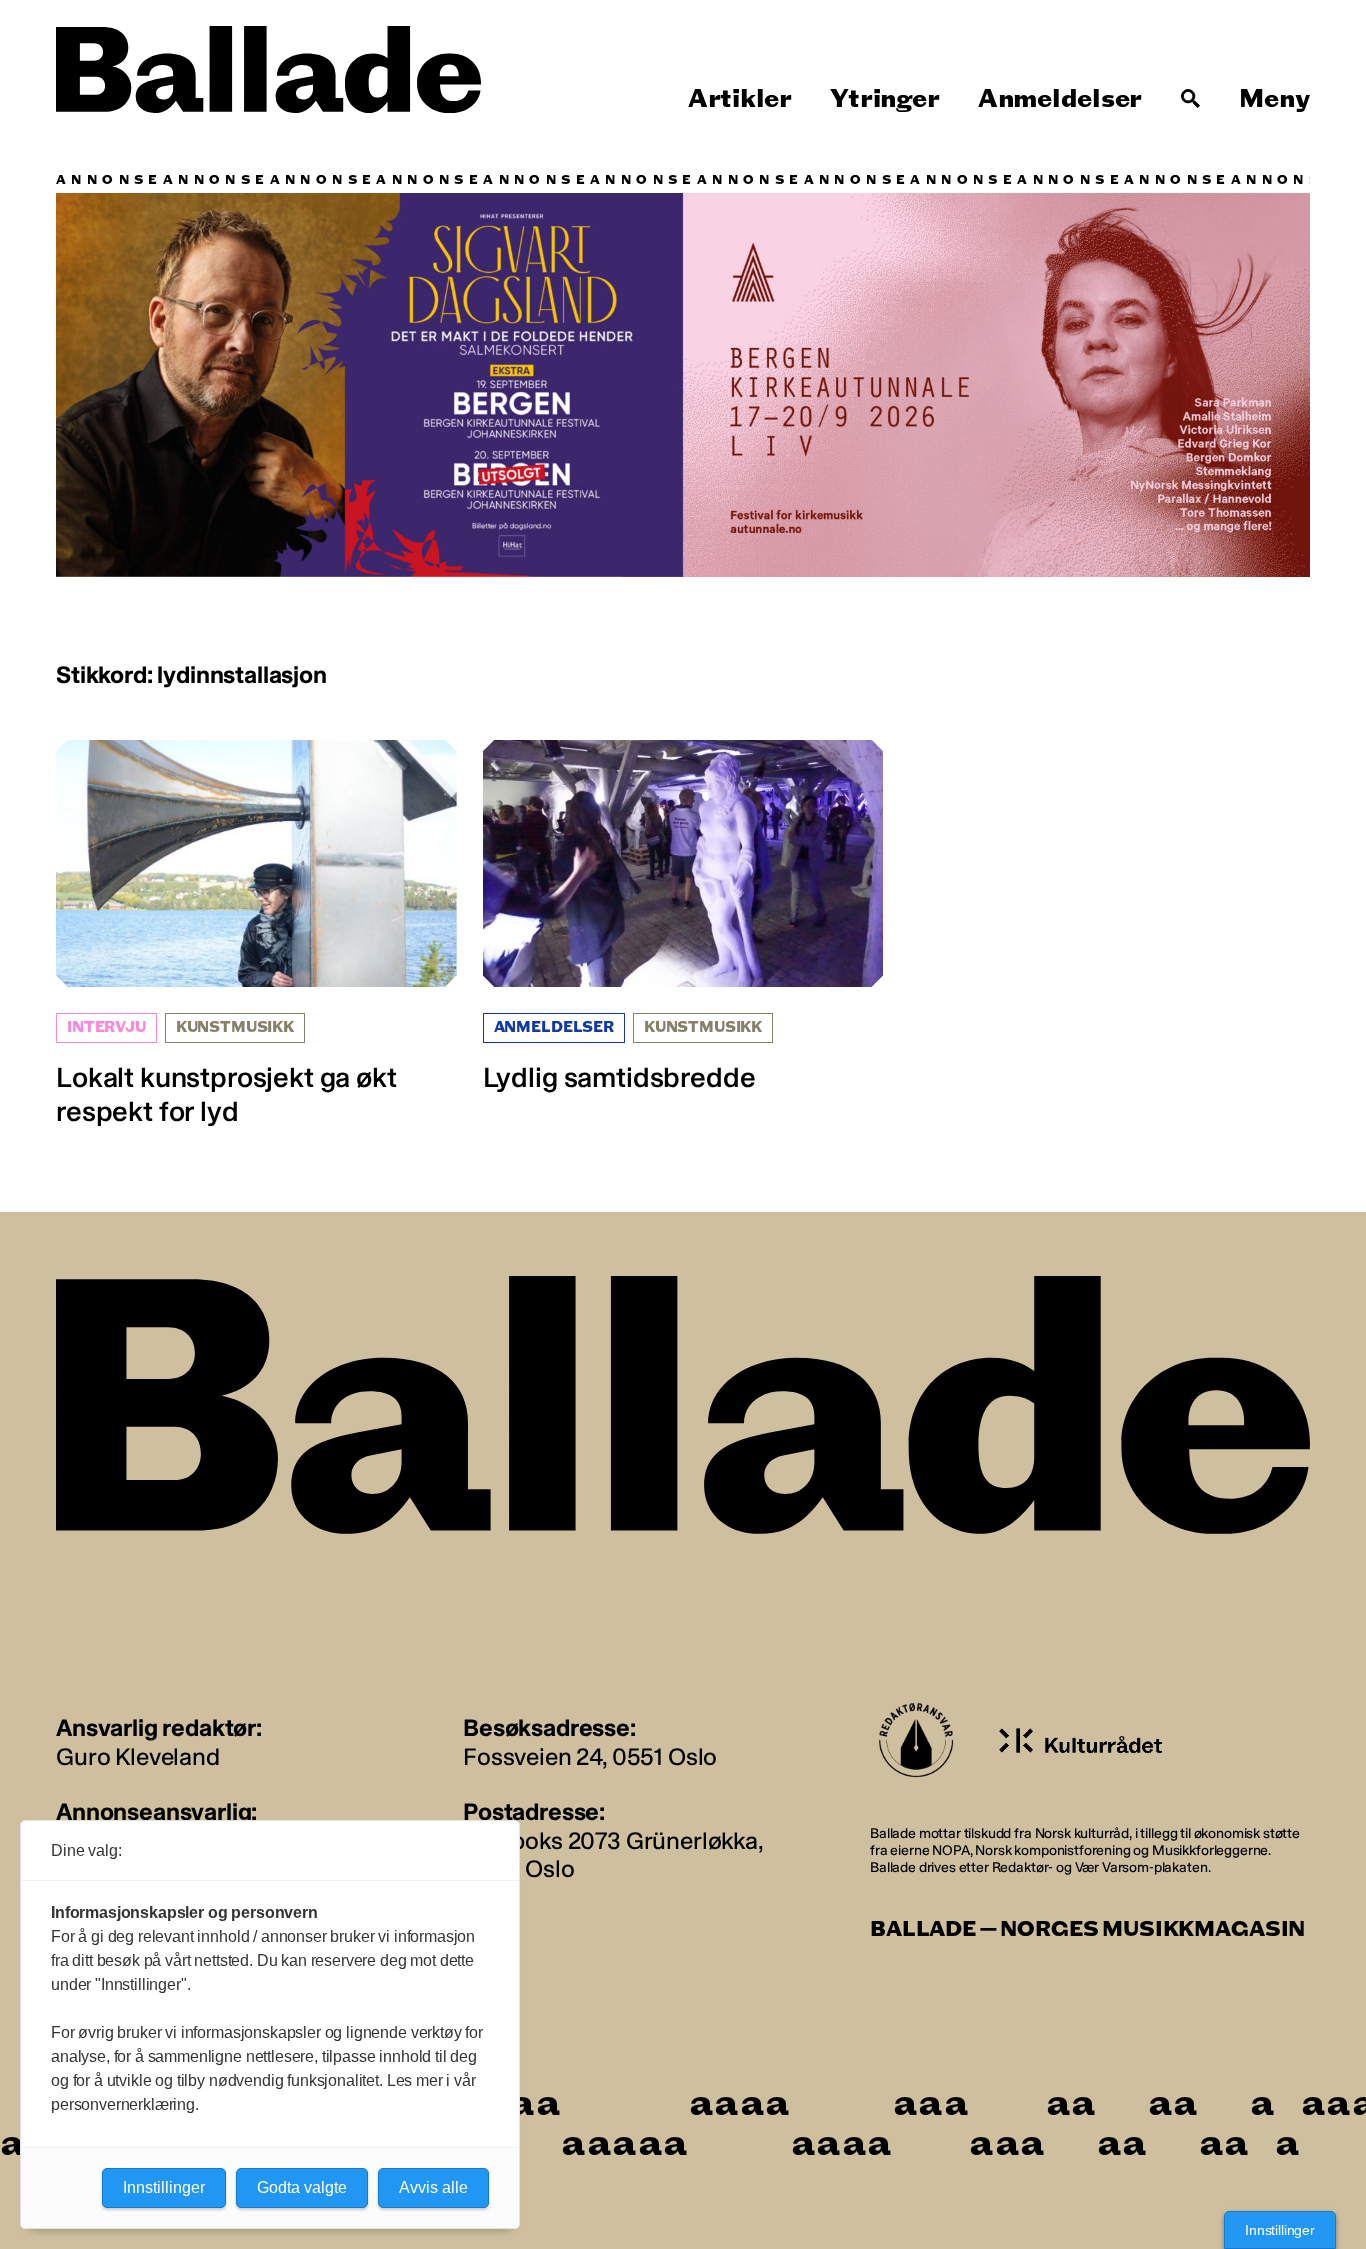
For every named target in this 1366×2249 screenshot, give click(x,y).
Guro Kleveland (138, 1756)
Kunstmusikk (235, 1027)
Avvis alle (433, 2187)
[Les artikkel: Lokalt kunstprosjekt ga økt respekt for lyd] (256, 934)
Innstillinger (1280, 2230)
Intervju (106, 1027)
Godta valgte (302, 2187)
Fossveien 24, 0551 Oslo (590, 1756)
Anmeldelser (1060, 99)
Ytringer (884, 99)
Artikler (740, 99)
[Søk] (1191, 99)
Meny (1274, 99)
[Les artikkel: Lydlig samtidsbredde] (683, 917)
